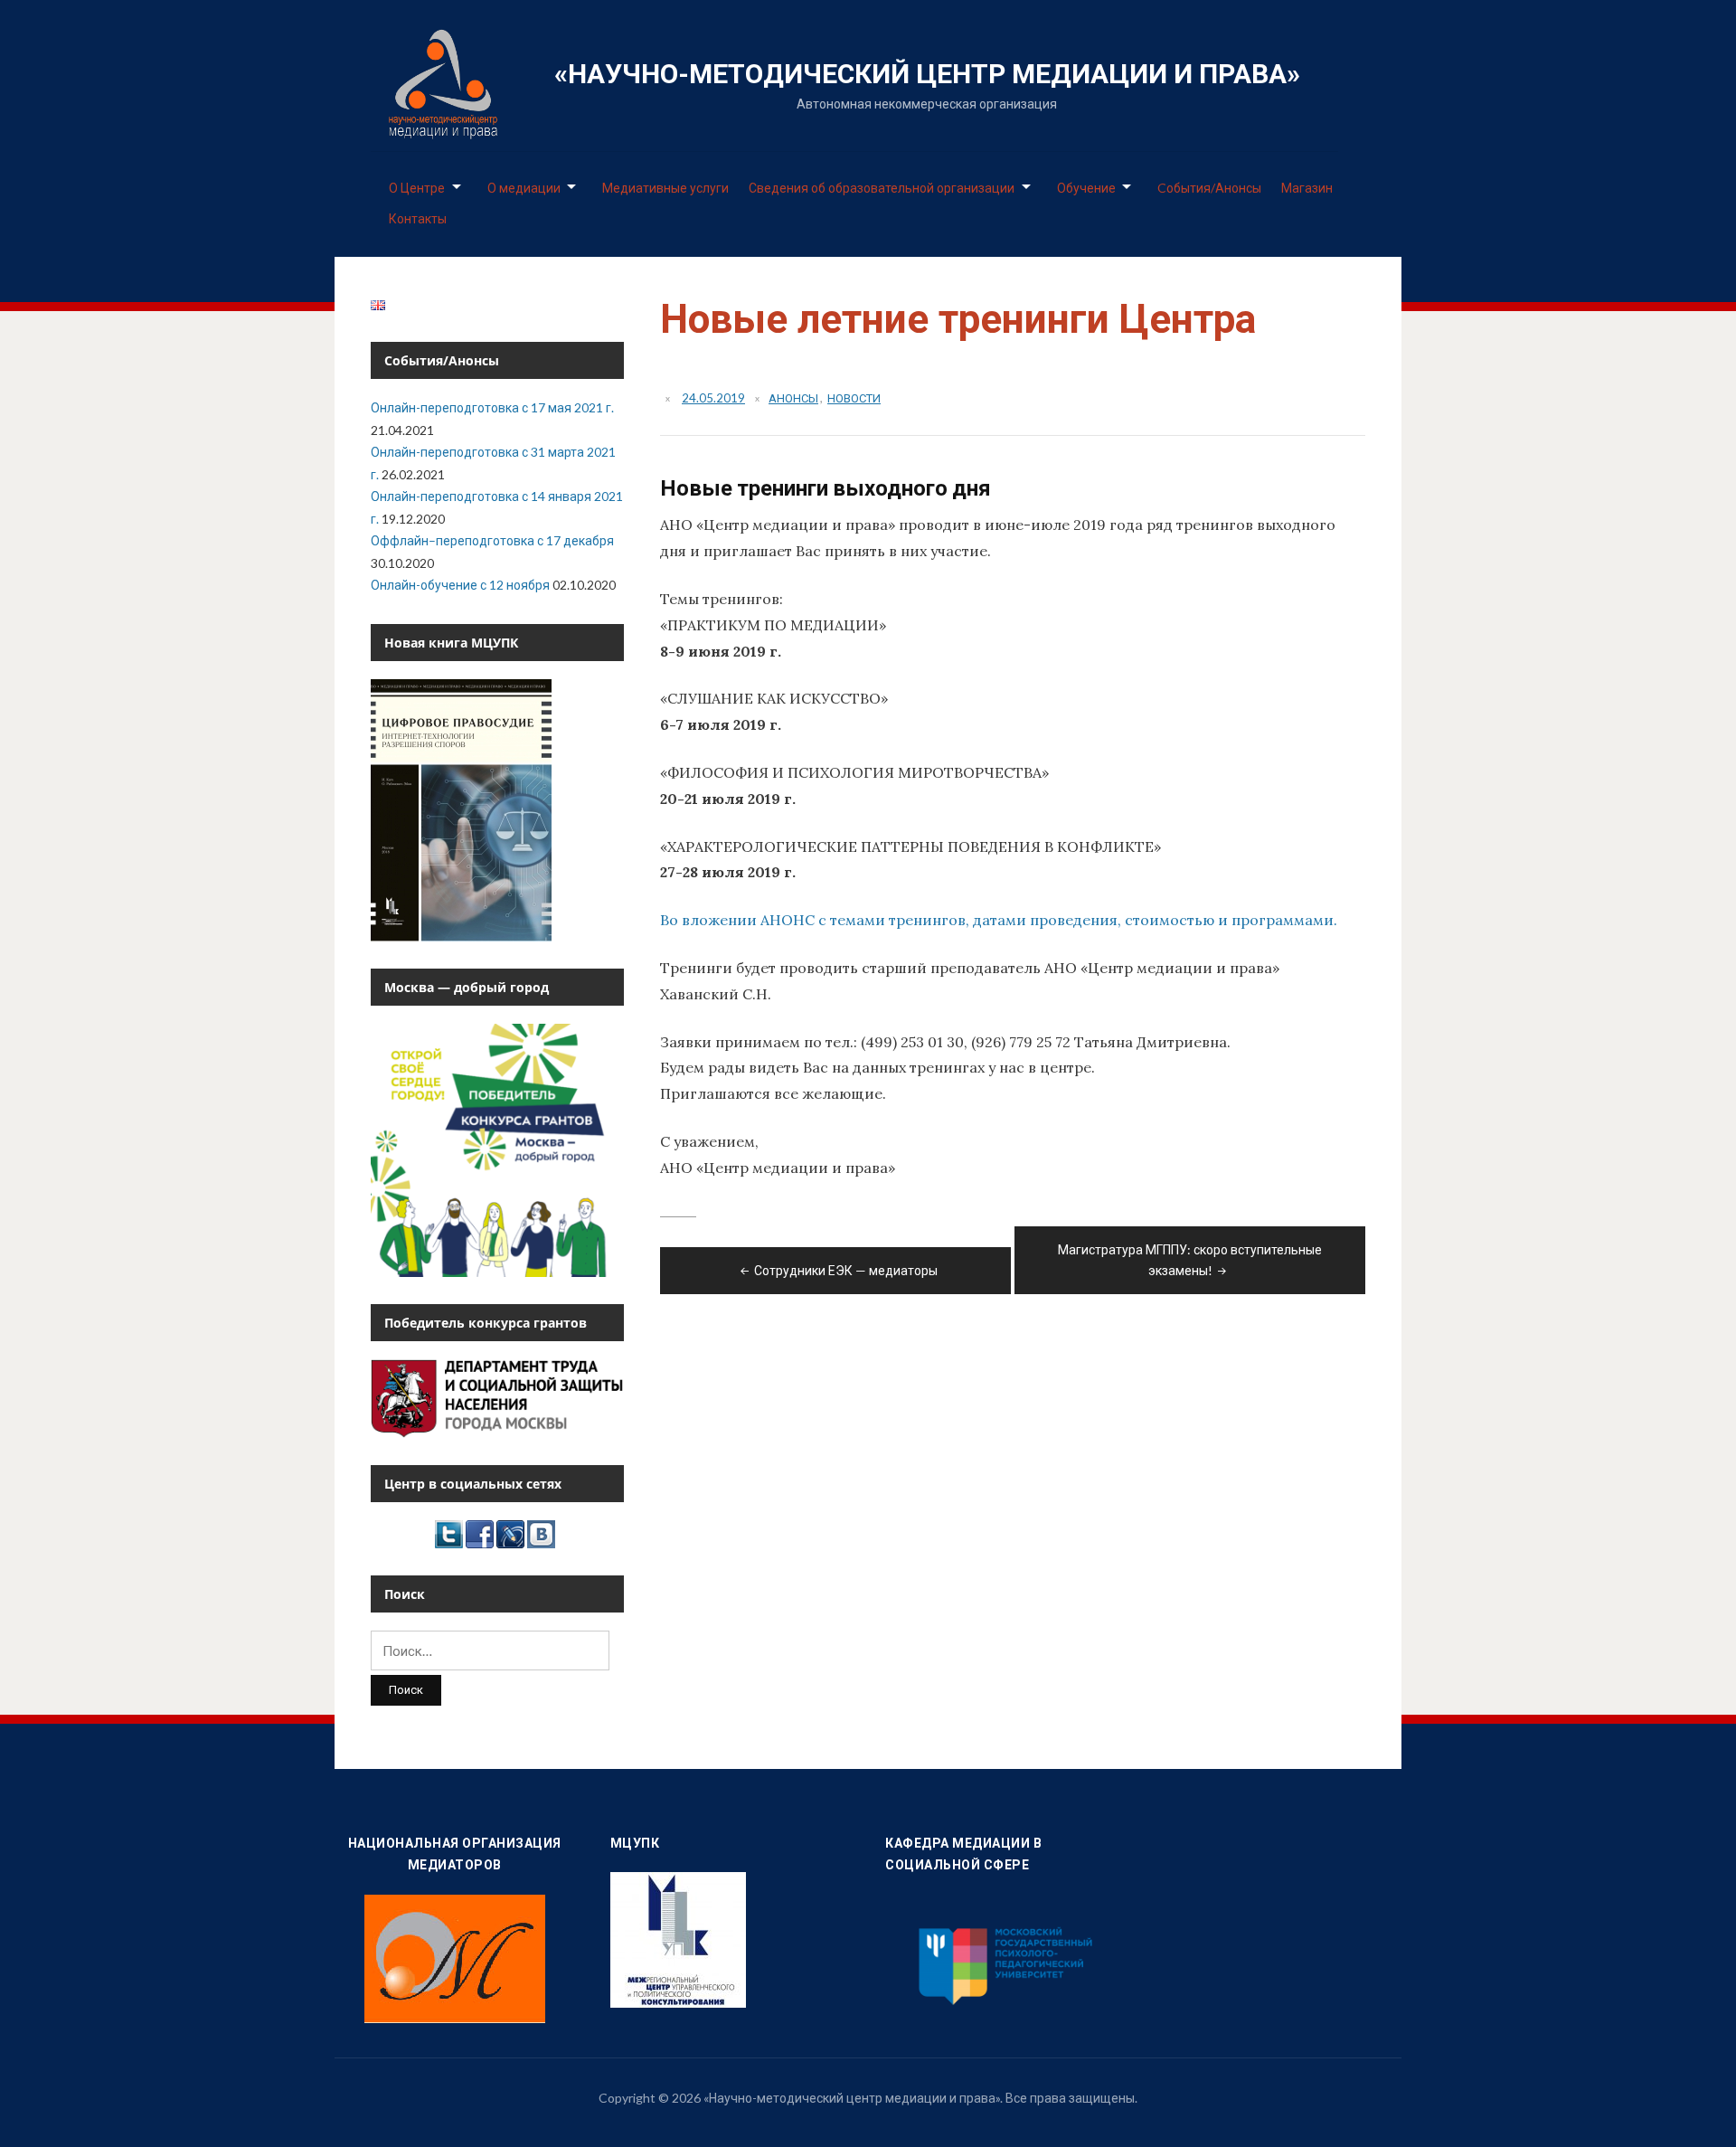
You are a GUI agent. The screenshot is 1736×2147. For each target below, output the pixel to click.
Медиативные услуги (665, 188)
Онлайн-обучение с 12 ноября (460, 585)
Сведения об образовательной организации (882, 188)
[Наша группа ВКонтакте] (541, 1532)
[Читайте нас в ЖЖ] (510, 1532)
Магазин (1307, 188)
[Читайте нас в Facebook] (480, 1532)
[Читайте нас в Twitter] (449, 1532)
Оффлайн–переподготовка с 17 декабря (492, 540)
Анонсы (793, 398)
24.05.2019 (713, 398)
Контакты (418, 218)
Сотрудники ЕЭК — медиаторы (846, 1270)
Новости (854, 398)
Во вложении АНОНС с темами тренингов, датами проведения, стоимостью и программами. (999, 920)
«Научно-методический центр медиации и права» (927, 74)
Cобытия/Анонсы (1209, 188)
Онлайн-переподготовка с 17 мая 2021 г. (492, 407)
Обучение (1086, 188)
